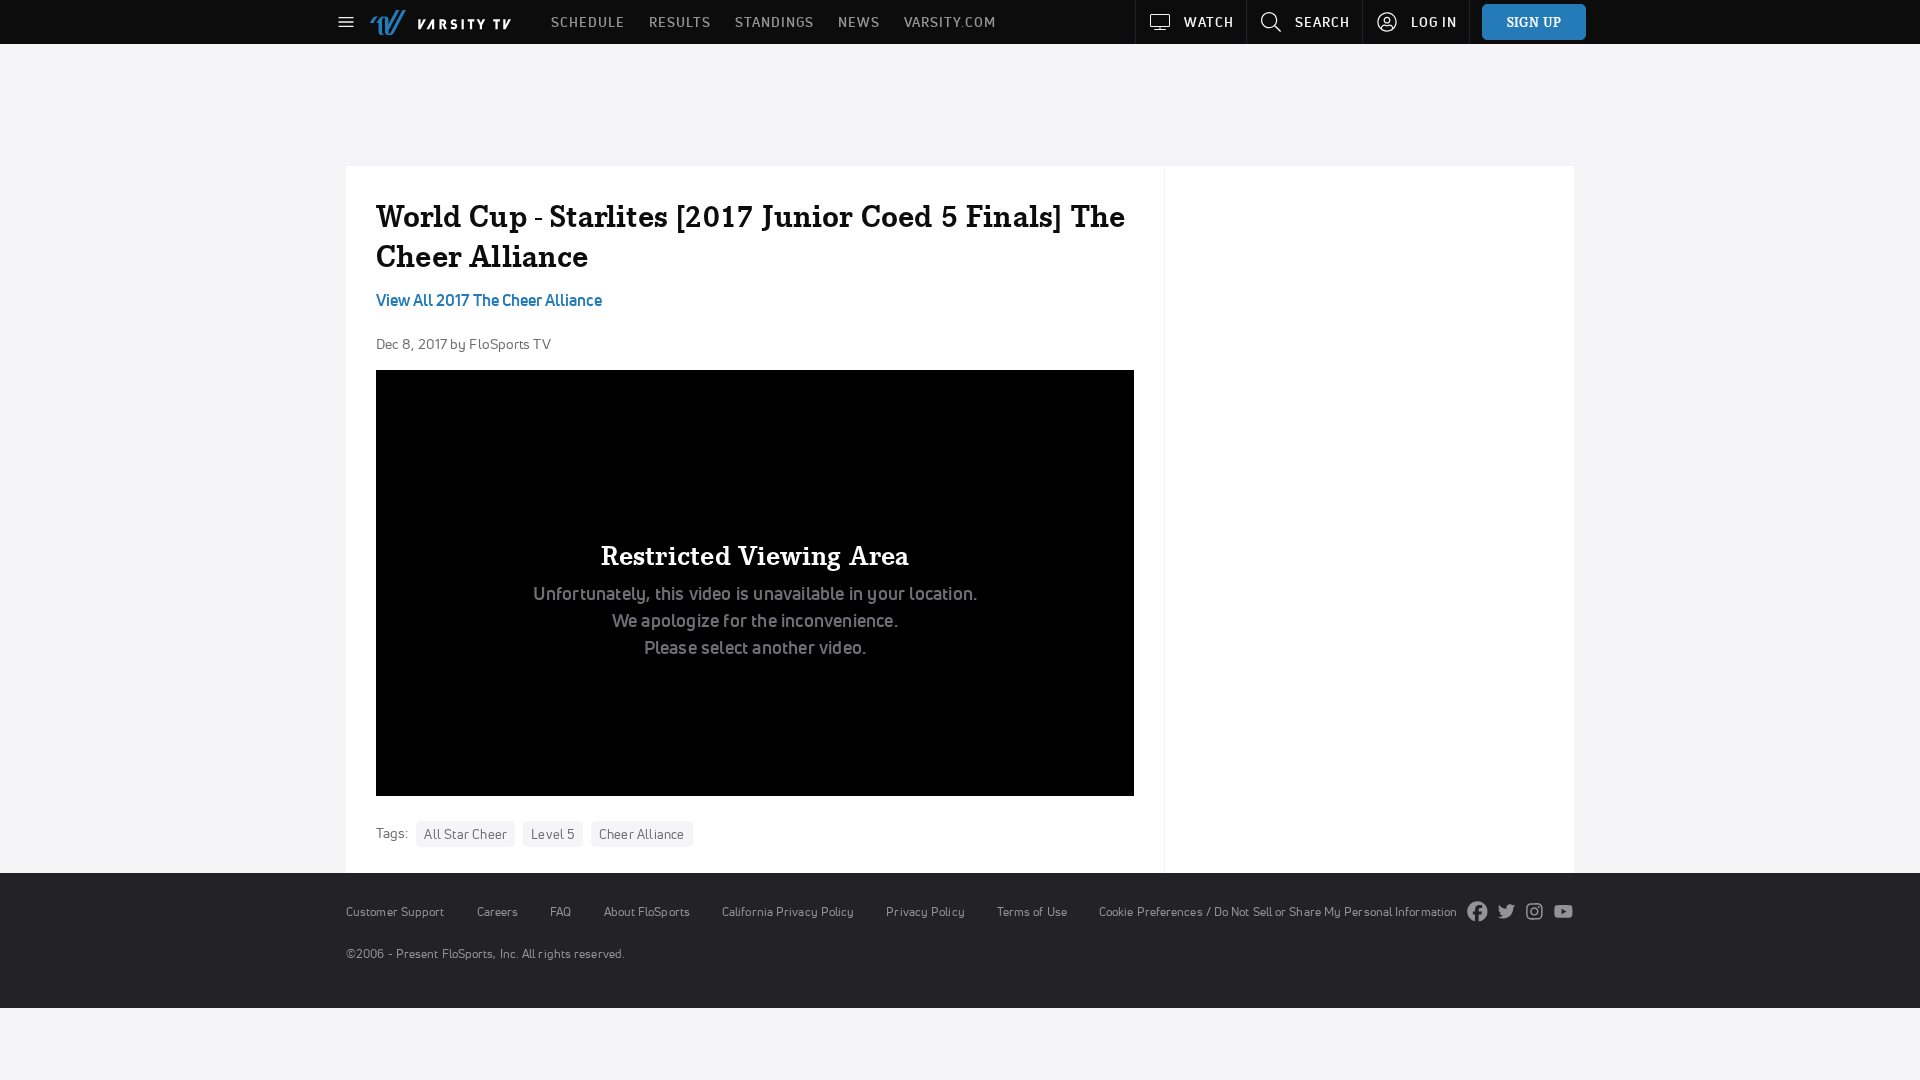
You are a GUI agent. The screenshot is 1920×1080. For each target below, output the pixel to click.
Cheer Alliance (642, 834)
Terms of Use (1032, 911)
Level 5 (552, 834)
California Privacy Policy (788, 911)
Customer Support (395, 911)
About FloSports (647, 911)
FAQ (560, 911)
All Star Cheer (465, 834)
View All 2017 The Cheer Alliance (489, 300)
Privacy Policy (925, 911)
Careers (498, 911)
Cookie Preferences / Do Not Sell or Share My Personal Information (1278, 911)
